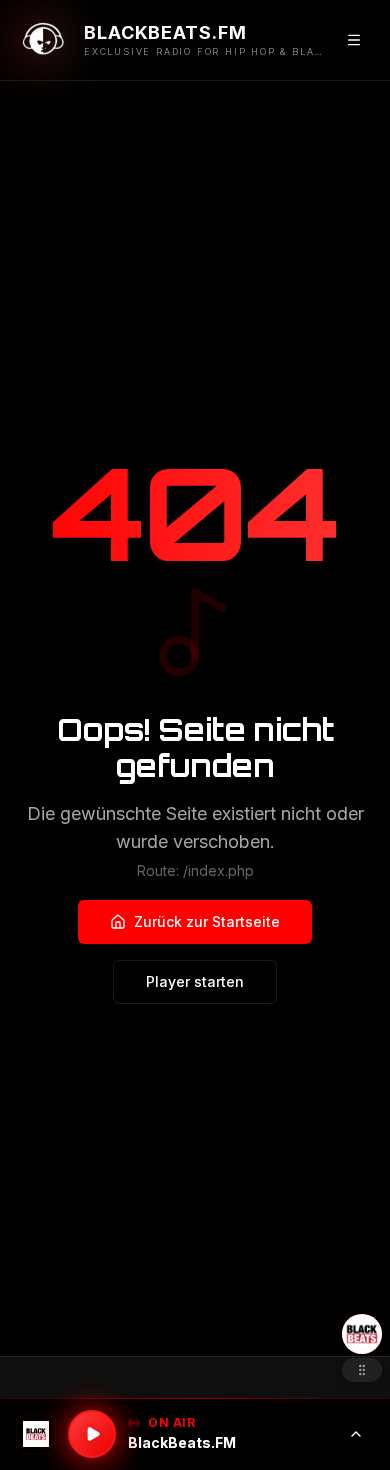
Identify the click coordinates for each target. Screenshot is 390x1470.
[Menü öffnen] (354, 40)
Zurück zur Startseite (207, 921)
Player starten (195, 981)
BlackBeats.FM (182, 1442)
